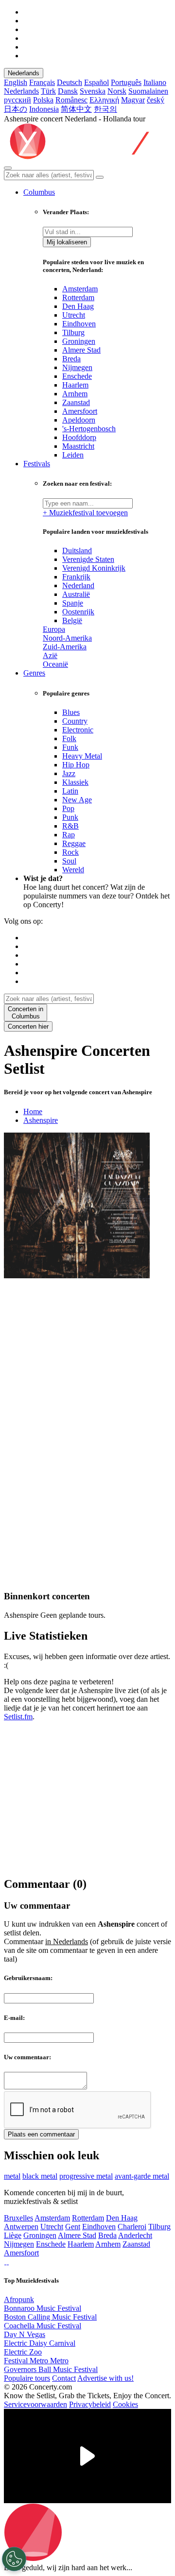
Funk (70, 747)
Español (96, 82)
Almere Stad (81, 350)
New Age (77, 800)
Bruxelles (18, 2218)
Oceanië (55, 664)
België (72, 620)
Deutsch (70, 82)
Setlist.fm (18, 1717)
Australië (76, 594)
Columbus (39, 192)
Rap (69, 835)
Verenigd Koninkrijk (94, 568)
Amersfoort (80, 411)
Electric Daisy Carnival (40, 2343)
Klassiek (75, 782)
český (156, 100)
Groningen (79, 341)
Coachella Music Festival (43, 2326)
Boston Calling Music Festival (50, 2317)
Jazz (69, 773)
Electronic (78, 730)
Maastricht (78, 446)
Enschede (77, 376)
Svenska (93, 91)
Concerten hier (28, 1026)
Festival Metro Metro (36, 2361)
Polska (43, 100)
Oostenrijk (78, 612)
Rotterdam (78, 297)
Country (75, 721)
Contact (64, 2378)
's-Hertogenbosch (89, 429)
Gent (73, 2227)
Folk (69, 738)
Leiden (73, 455)
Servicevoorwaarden (35, 2404)
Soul (69, 861)
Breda (71, 359)
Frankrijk (76, 577)
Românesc (71, 100)
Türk (48, 91)
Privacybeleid (90, 2404)
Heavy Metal (82, 756)
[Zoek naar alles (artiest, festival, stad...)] (100, 177)
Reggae (74, 843)
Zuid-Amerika (65, 647)
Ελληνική (104, 100)
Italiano (155, 82)
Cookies (125, 2404)
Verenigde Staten (88, 559)
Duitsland (77, 551)
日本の (16, 109)
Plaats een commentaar (41, 2134)
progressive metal (86, 2176)
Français (42, 82)
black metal (40, 2176)
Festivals (37, 464)
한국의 (105, 109)
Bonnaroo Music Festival (43, 2308)
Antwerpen (21, 2227)
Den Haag (78, 306)
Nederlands (24, 73)
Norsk (117, 91)
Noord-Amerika (67, 638)
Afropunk (19, 2299)
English (16, 82)
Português (126, 82)
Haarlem (75, 385)
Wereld (73, 870)
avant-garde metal (142, 2176)
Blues (71, 712)
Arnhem (75, 394)
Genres (34, 673)
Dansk (68, 91)
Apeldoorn (79, 420)
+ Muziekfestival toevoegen (85, 513)
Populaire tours (27, 2378)
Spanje (73, 603)
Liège (13, 2235)
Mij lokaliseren (67, 242)
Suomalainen (148, 91)
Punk (70, 817)
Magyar (133, 100)
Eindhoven (79, 324)
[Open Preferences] (14, 2559)
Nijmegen (77, 367)
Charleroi (132, 2227)
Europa (54, 629)
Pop (68, 808)
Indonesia (44, 109)
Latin (70, 791)
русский (17, 100)
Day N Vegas (25, 2334)
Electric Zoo (23, 2352)
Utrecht (74, 315)
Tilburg (73, 332)
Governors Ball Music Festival (51, 2369)
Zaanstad (76, 402)
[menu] (8, 168)
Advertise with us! (105, 2378)
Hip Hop (76, 765)
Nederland (78, 585)
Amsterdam (80, 289)
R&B (70, 826)
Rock (70, 852)
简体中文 (76, 109)
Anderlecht (135, 2235)
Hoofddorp (79, 437)
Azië (50, 655)
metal (12, 2176)
